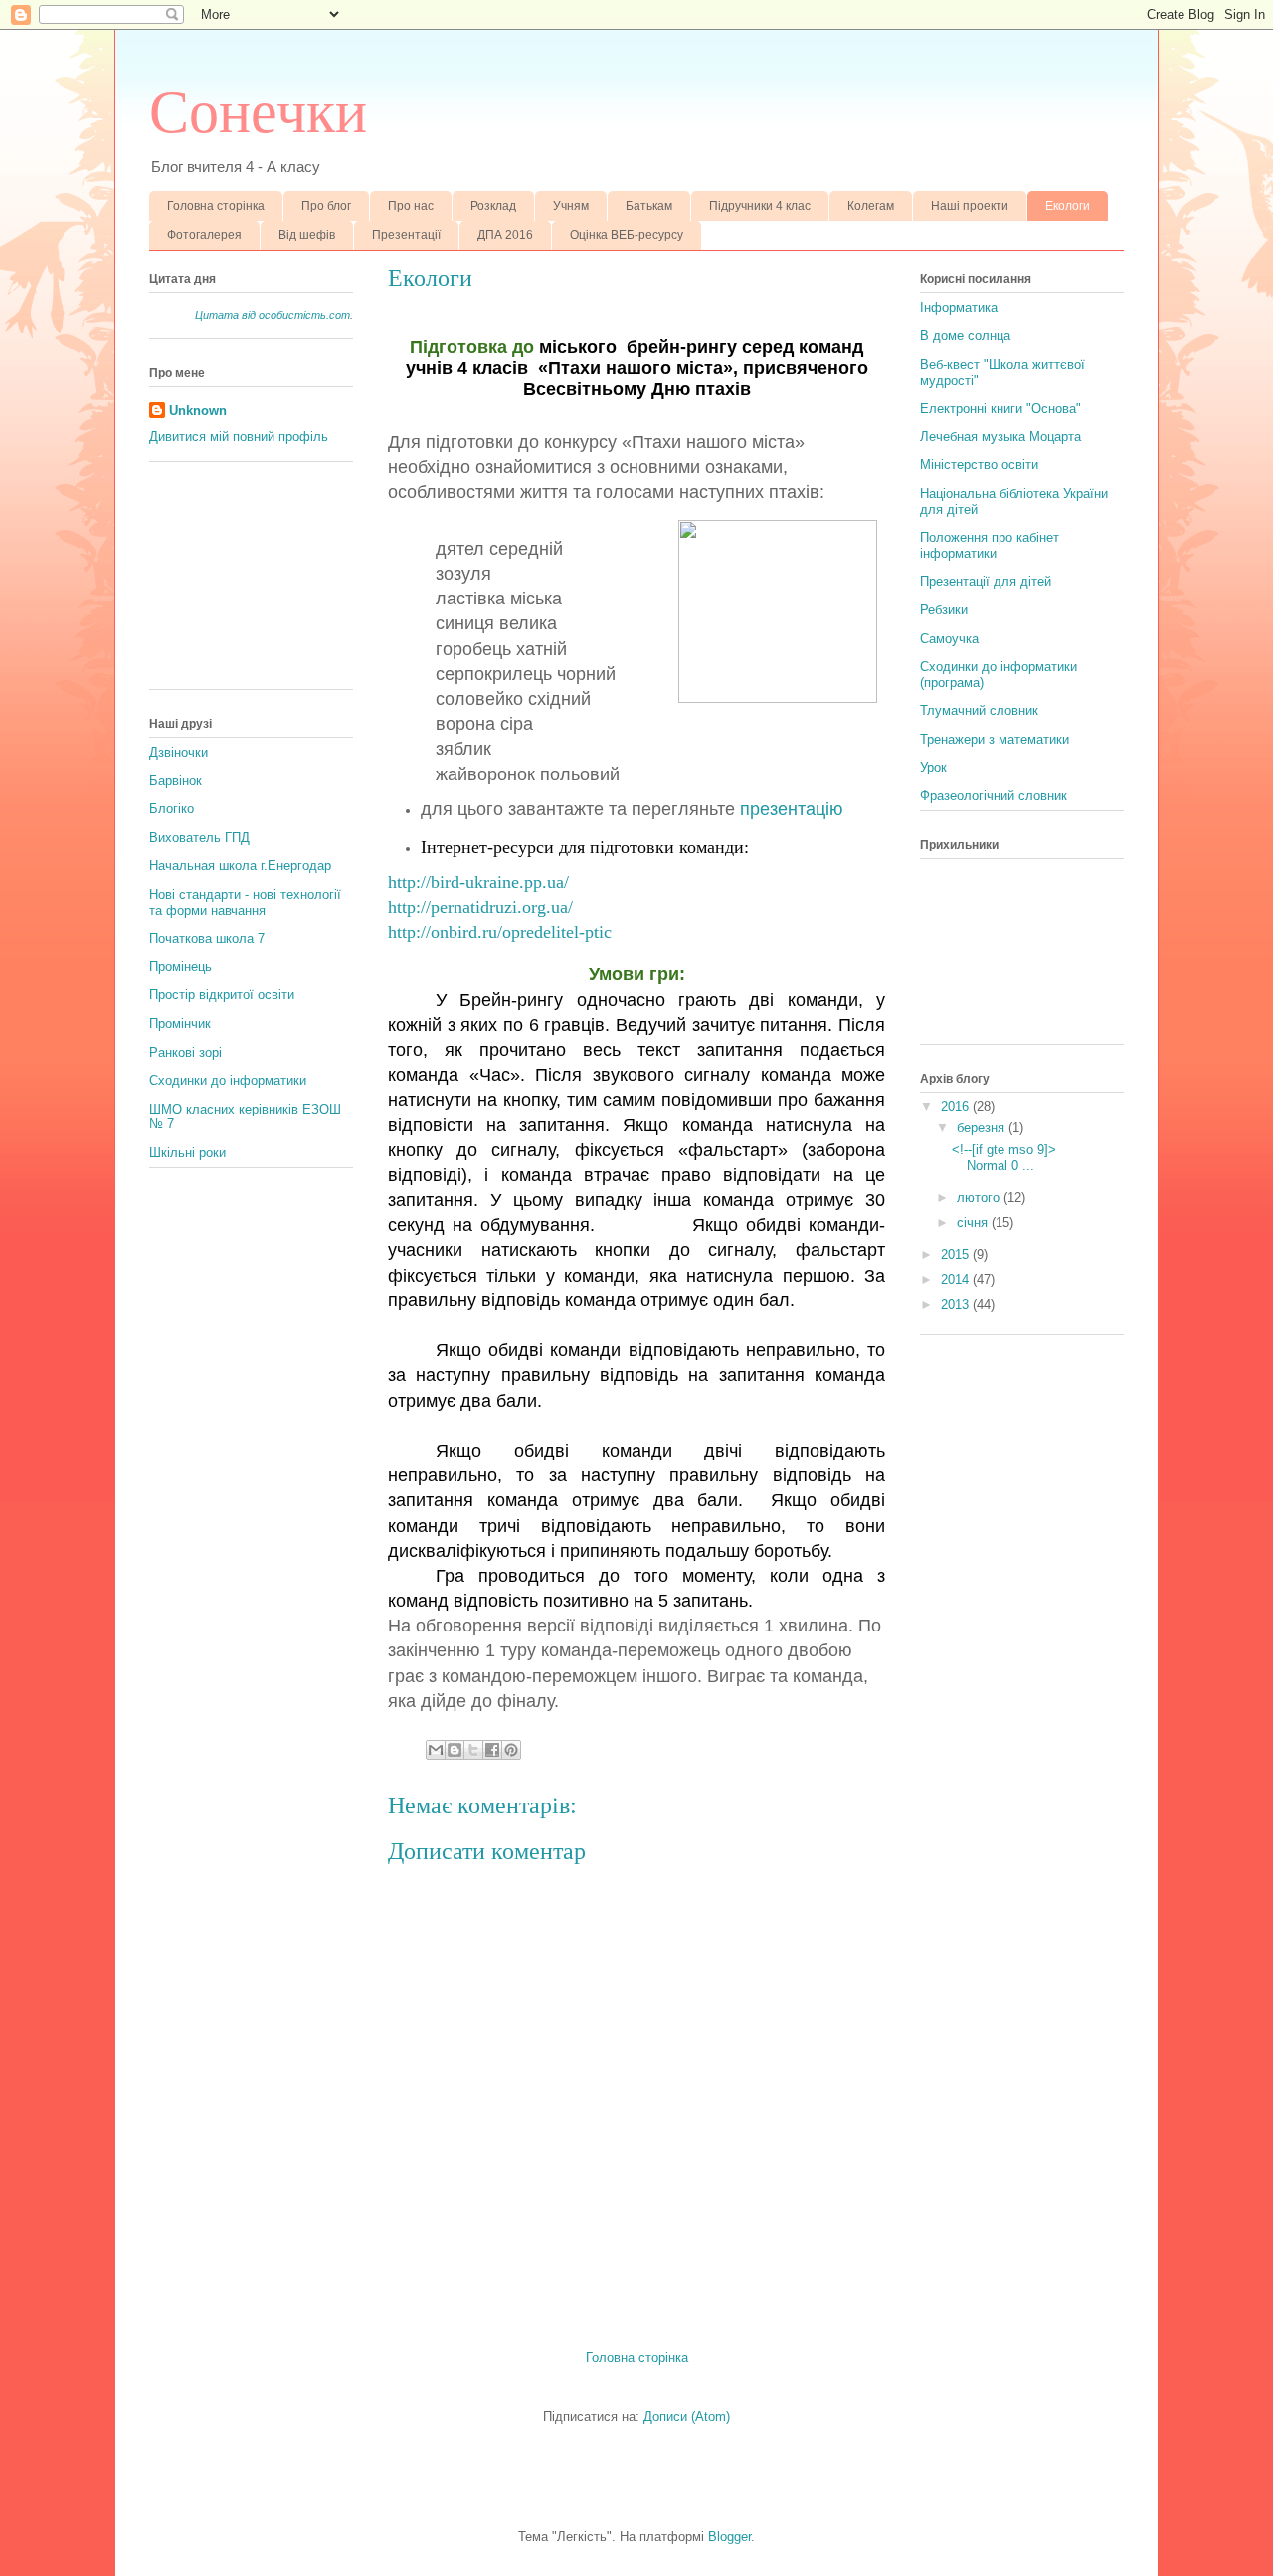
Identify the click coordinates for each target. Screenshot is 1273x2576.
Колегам (871, 206)
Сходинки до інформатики (228, 1080)
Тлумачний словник (979, 710)
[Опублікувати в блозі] (455, 1750)
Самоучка (949, 639)
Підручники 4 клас (760, 206)
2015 (957, 1254)
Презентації (406, 235)
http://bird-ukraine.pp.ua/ (478, 882)
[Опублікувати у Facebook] (492, 1750)
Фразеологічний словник (994, 796)
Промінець (181, 967)
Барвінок (176, 781)
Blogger (729, 2537)
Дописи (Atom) (687, 2416)
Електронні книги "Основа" (1000, 408)
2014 (957, 1279)
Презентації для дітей (986, 581)
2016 (957, 1106)
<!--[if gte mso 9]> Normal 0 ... (1004, 1158)
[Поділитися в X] (473, 1750)
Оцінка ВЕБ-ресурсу (627, 235)
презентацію (792, 809)
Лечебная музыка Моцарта (1000, 437)
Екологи (1068, 206)
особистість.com (304, 315)
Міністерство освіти (979, 465)
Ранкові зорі (185, 1052)
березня (983, 1128)
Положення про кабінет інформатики (990, 545)
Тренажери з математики (995, 739)
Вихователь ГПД (199, 838)
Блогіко (172, 809)
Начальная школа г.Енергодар (240, 865)
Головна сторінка (216, 206)
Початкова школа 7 (207, 938)
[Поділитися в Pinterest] (511, 1750)
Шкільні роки (187, 1153)
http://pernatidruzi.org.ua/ (480, 907)
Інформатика (959, 308)
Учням (571, 206)
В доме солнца (965, 336)
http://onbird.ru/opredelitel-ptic (500, 932)
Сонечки (258, 112)
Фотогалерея (204, 235)
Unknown (198, 410)
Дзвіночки (179, 752)
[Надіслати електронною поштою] (436, 1750)
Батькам (649, 206)
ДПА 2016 (505, 235)
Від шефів (307, 235)
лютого (980, 1198)
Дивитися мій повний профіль (239, 437)
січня (974, 1222)
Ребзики (944, 610)
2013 (957, 1305)
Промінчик (180, 1024)
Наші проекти (970, 206)
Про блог (326, 206)
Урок (933, 767)
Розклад (493, 206)
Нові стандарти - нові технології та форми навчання (245, 902)
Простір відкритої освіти (222, 995)
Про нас (411, 206)
